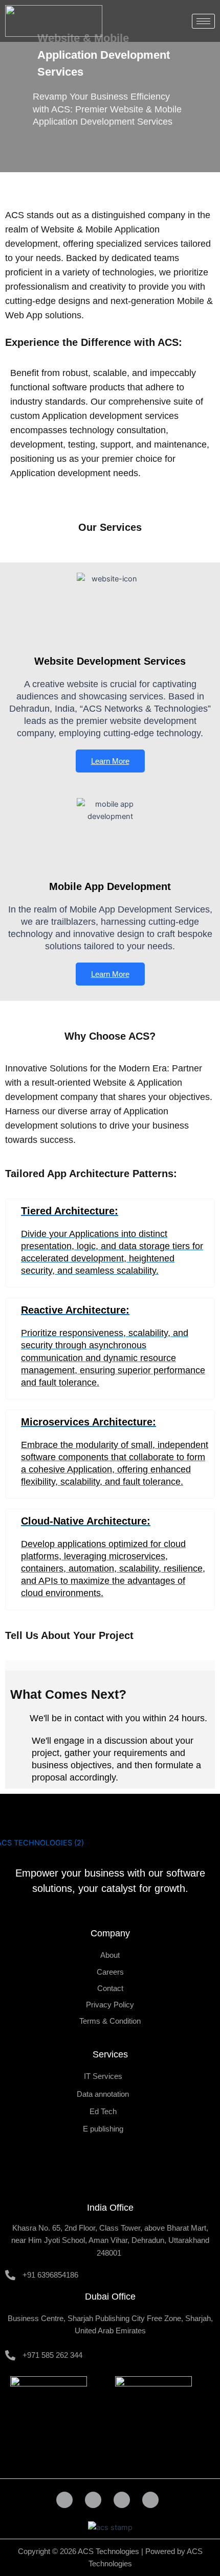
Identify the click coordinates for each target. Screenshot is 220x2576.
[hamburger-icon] (203, 21)
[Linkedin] (93, 2500)
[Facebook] (64, 2500)
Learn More (110, 761)
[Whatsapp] (150, 2500)
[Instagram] (122, 2500)
